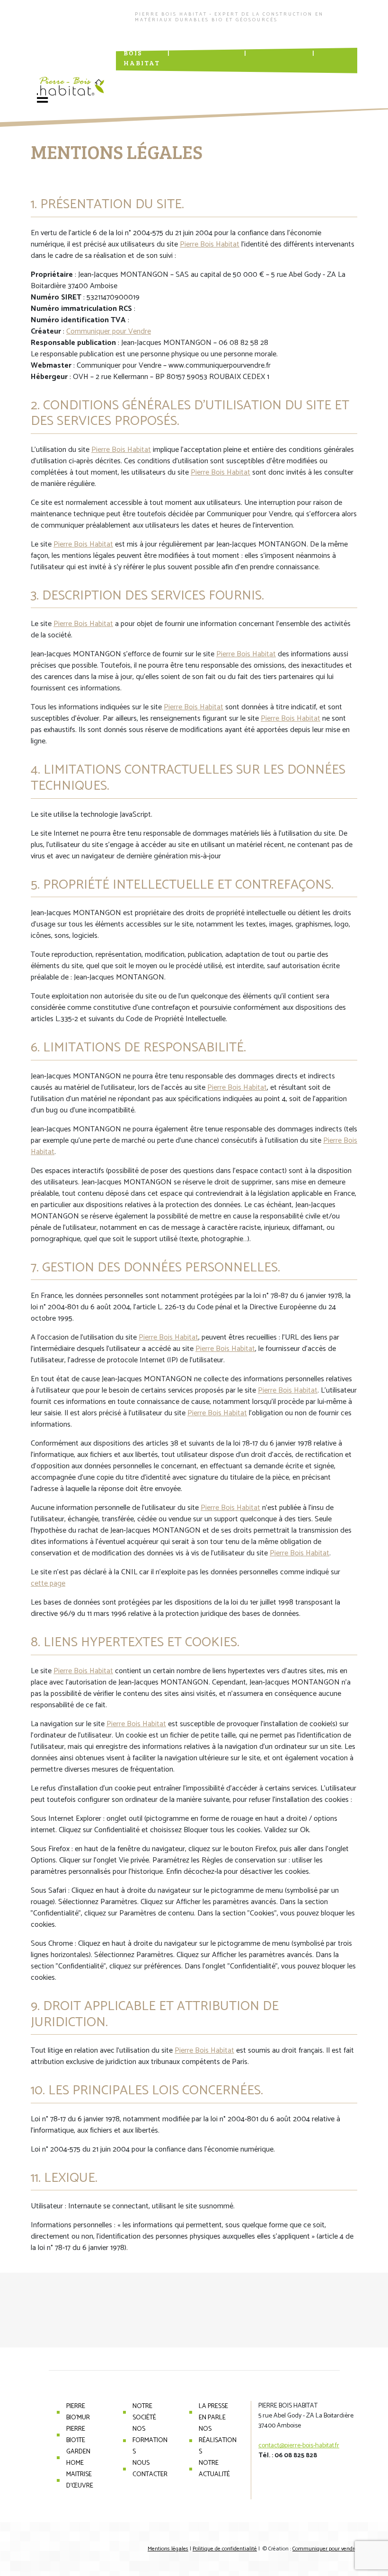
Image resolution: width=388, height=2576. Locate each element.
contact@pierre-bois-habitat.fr (299, 2446)
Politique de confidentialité (225, 2549)
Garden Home (78, 2457)
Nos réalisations (218, 2440)
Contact (341, 43)
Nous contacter (150, 2469)
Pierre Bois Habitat (142, 53)
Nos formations (150, 2440)
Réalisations (207, 43)
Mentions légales (168, 2549)
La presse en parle (213, 2412)
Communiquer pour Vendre (109, 331)
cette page (48, 1584)
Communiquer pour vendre (325, 2549)
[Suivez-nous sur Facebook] (218, 79)
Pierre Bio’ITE (76, 2435)
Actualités (279, 43)
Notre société (144, 2412)
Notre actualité (214, 2469)
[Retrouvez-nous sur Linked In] (230, 79)
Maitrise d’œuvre (80, 2480)
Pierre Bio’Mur (78, 2412)
